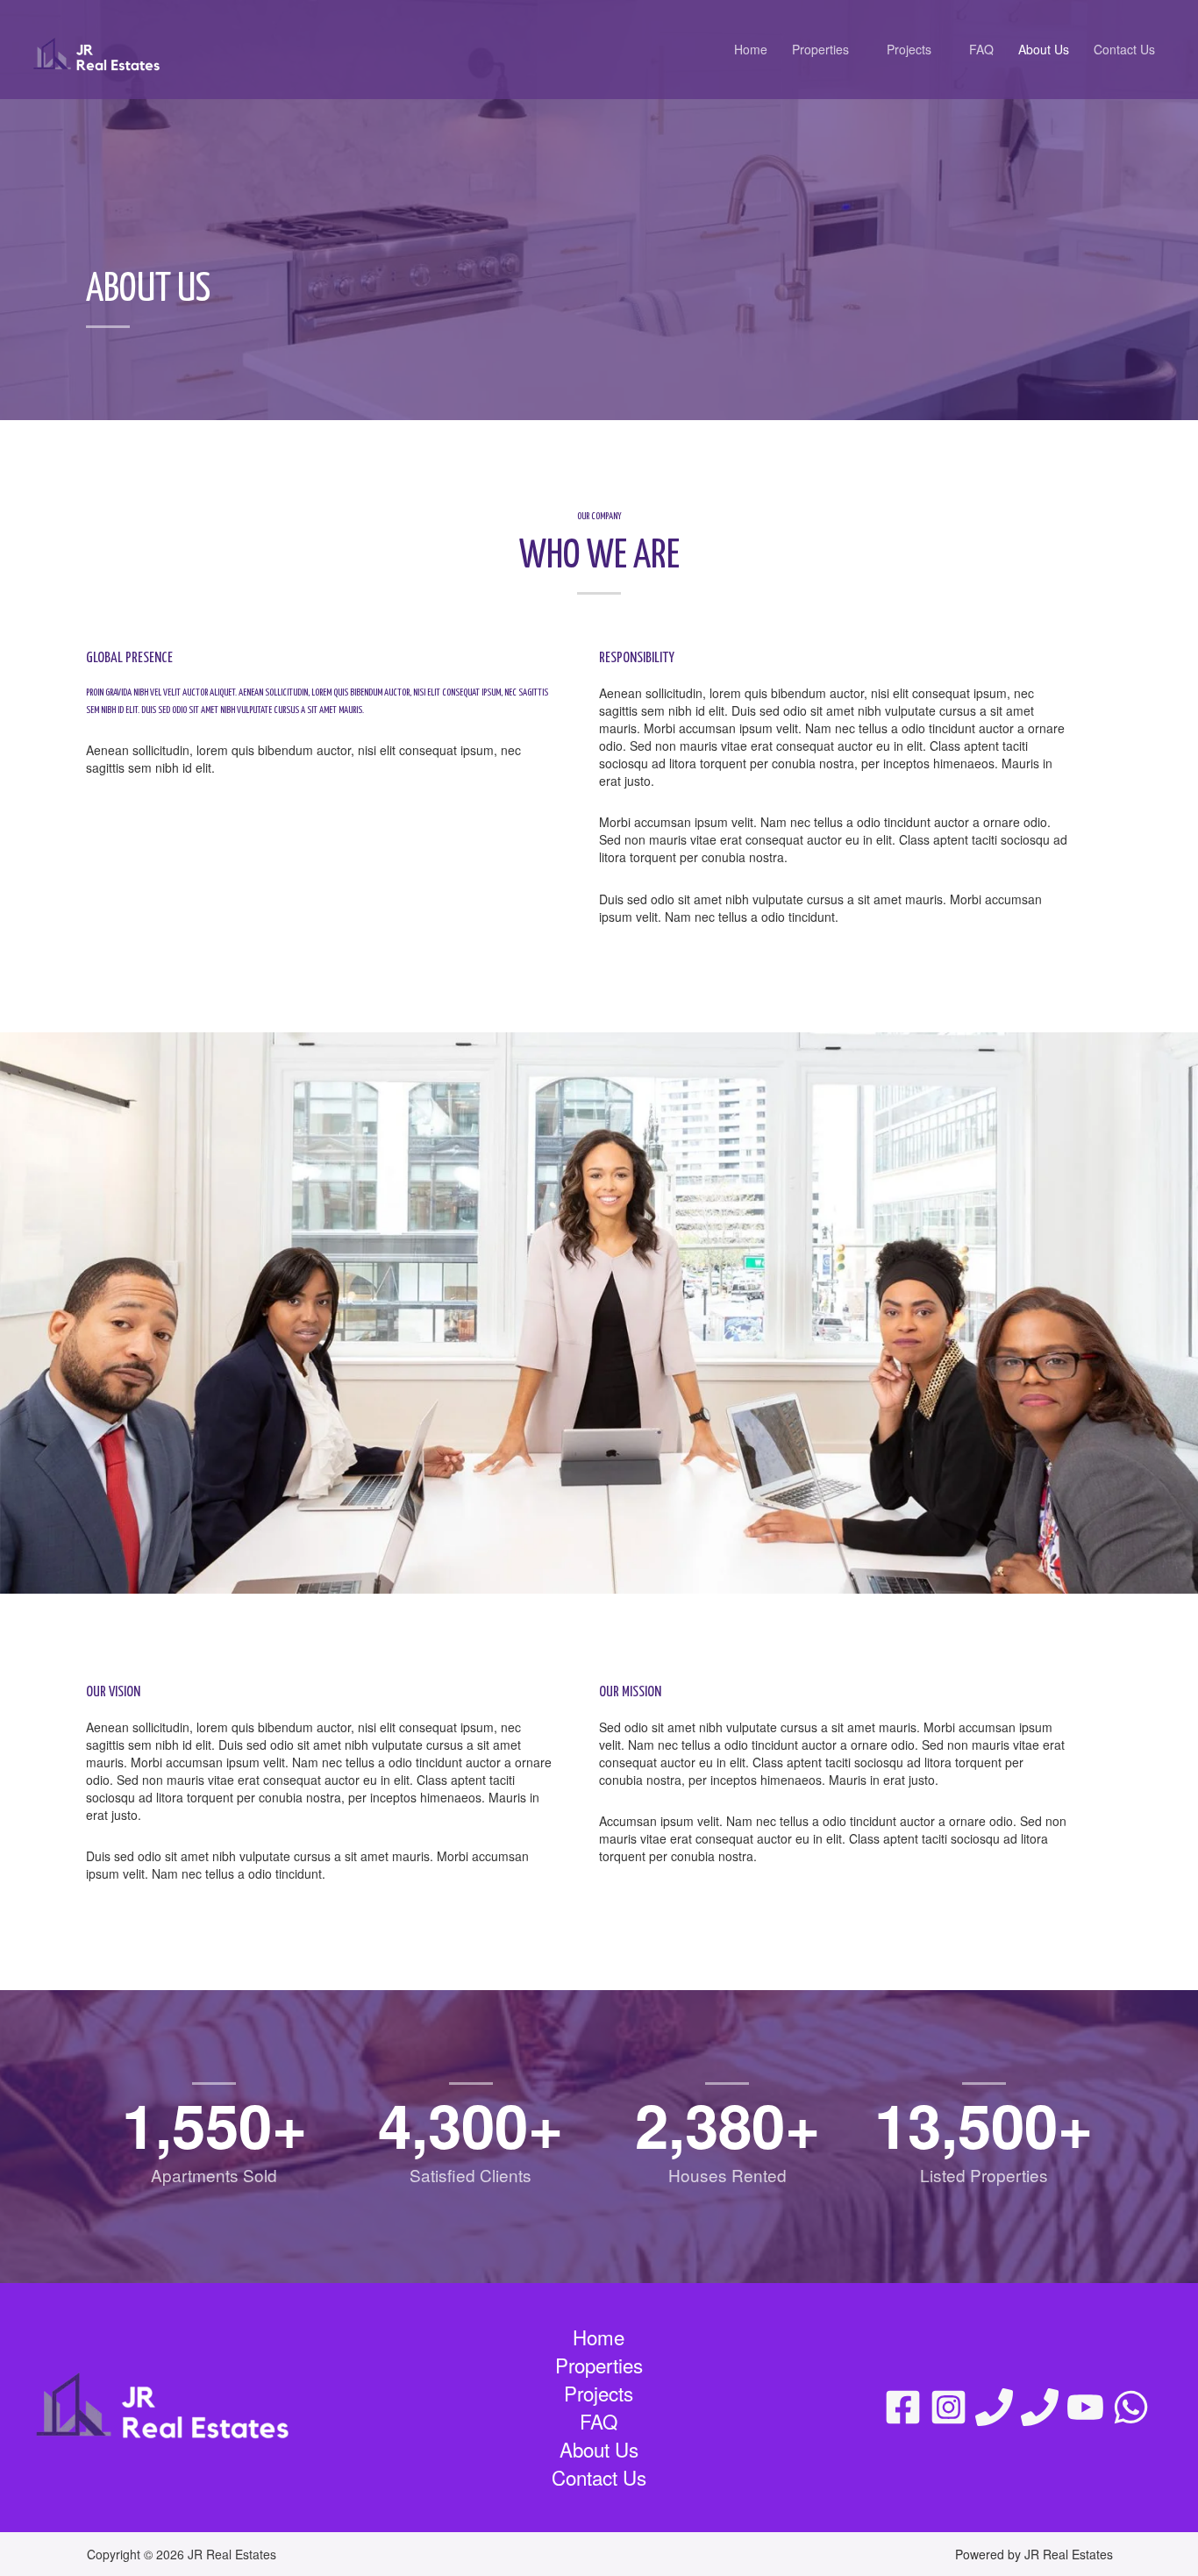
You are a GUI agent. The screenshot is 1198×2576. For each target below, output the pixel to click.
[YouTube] (1085, 2407)
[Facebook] (903, 2407)
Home (751, 49)
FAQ (981, 49)
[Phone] (994, 2407)
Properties (820, 49)
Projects (909, 49)
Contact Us (1124, 49)
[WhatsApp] (1131, 2407)
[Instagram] (948, 2407)
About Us (1044, 49)
